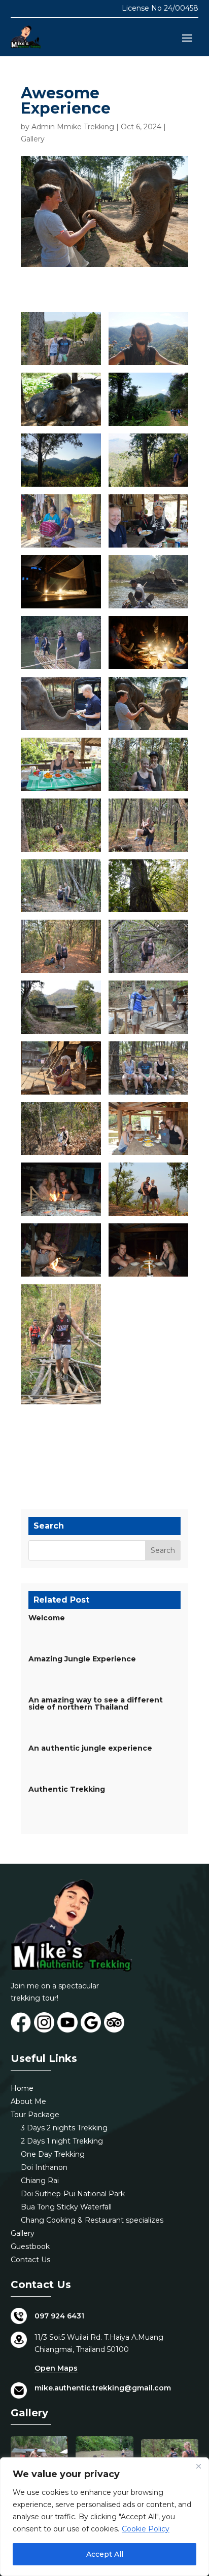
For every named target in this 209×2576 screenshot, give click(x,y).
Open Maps (56, 2368)
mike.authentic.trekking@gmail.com (103, 2388)
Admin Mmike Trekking (73, 127)
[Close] (198, 2466)
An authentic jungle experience (90, 1748)
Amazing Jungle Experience (82, 1659)
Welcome (47, 1618)
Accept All (105, 2554)
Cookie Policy (146, 2529)
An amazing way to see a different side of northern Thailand (96, 1703)
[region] (104, 2517)
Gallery (33, 139)
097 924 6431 (59, 2316)
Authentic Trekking (67, 1789)
